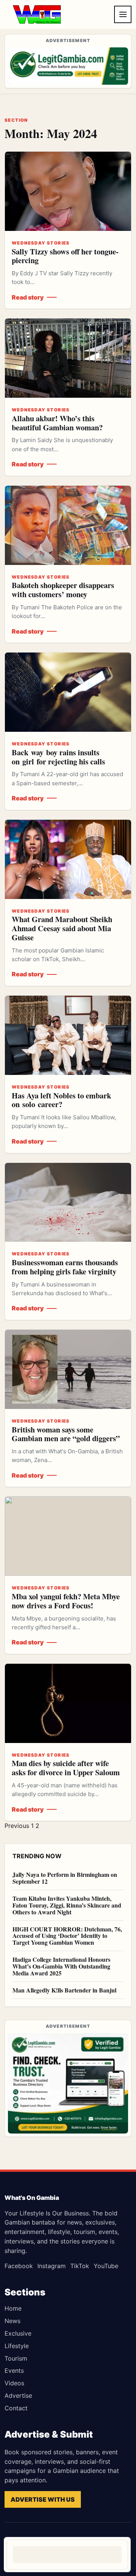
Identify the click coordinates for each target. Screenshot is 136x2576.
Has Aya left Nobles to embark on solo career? (61, 1100)
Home (13, 2308)
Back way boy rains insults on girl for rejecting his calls (58, 757)
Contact (16, 2408)
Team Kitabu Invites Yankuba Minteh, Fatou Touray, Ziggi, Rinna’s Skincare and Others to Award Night (67, 1905)
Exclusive (18, 2333)
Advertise (18, 2396)
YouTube (106, 2266)
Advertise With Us (43, 2499)
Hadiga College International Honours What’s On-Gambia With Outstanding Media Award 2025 (61, 1966)
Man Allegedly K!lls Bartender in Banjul (64, 1990)
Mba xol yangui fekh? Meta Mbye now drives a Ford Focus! (66, 1601)
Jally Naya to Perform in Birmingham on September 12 (65, 1878)
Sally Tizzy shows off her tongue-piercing (65, 256)
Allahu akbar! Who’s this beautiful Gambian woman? (57, 423)
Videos (14, 2383)
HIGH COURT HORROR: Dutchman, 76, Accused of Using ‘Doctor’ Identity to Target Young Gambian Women (67, 1936)
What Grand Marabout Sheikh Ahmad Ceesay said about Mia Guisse (62, 928)
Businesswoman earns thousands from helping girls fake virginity (65, 1267)
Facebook (19, 2266)
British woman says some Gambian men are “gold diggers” (66, 1434)
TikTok (80, 2266)
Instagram (52, 2266)
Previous (17, 1826)
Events (14, 2370)
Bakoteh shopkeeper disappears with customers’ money (63, 590)
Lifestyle (17, 2346)
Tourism (16, 2358)
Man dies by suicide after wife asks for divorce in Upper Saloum (66, 1768)
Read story (28, 297)
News (12, 2321)
